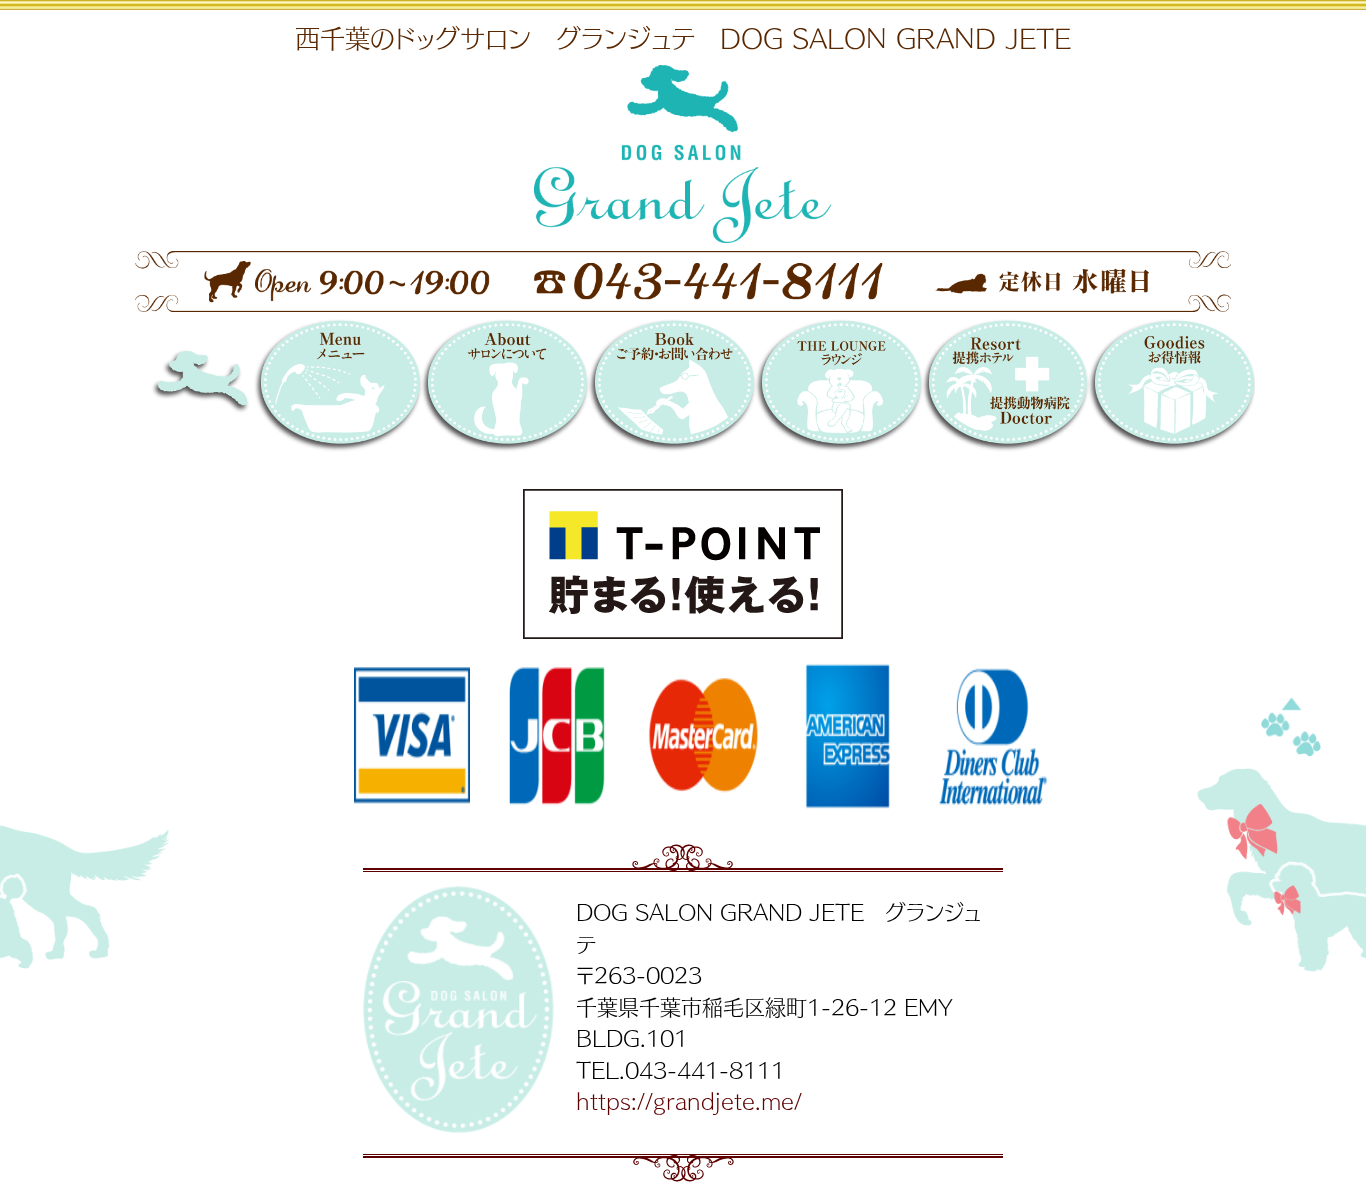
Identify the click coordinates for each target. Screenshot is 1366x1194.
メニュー (337, 388)
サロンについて (504, 388)
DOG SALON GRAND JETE (234, 388)
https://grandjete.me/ (689, 1100)
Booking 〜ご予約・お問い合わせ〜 (671, 388)
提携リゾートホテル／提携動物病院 (1005, 388)
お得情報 (1171, 388)
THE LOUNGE (838, 388)
